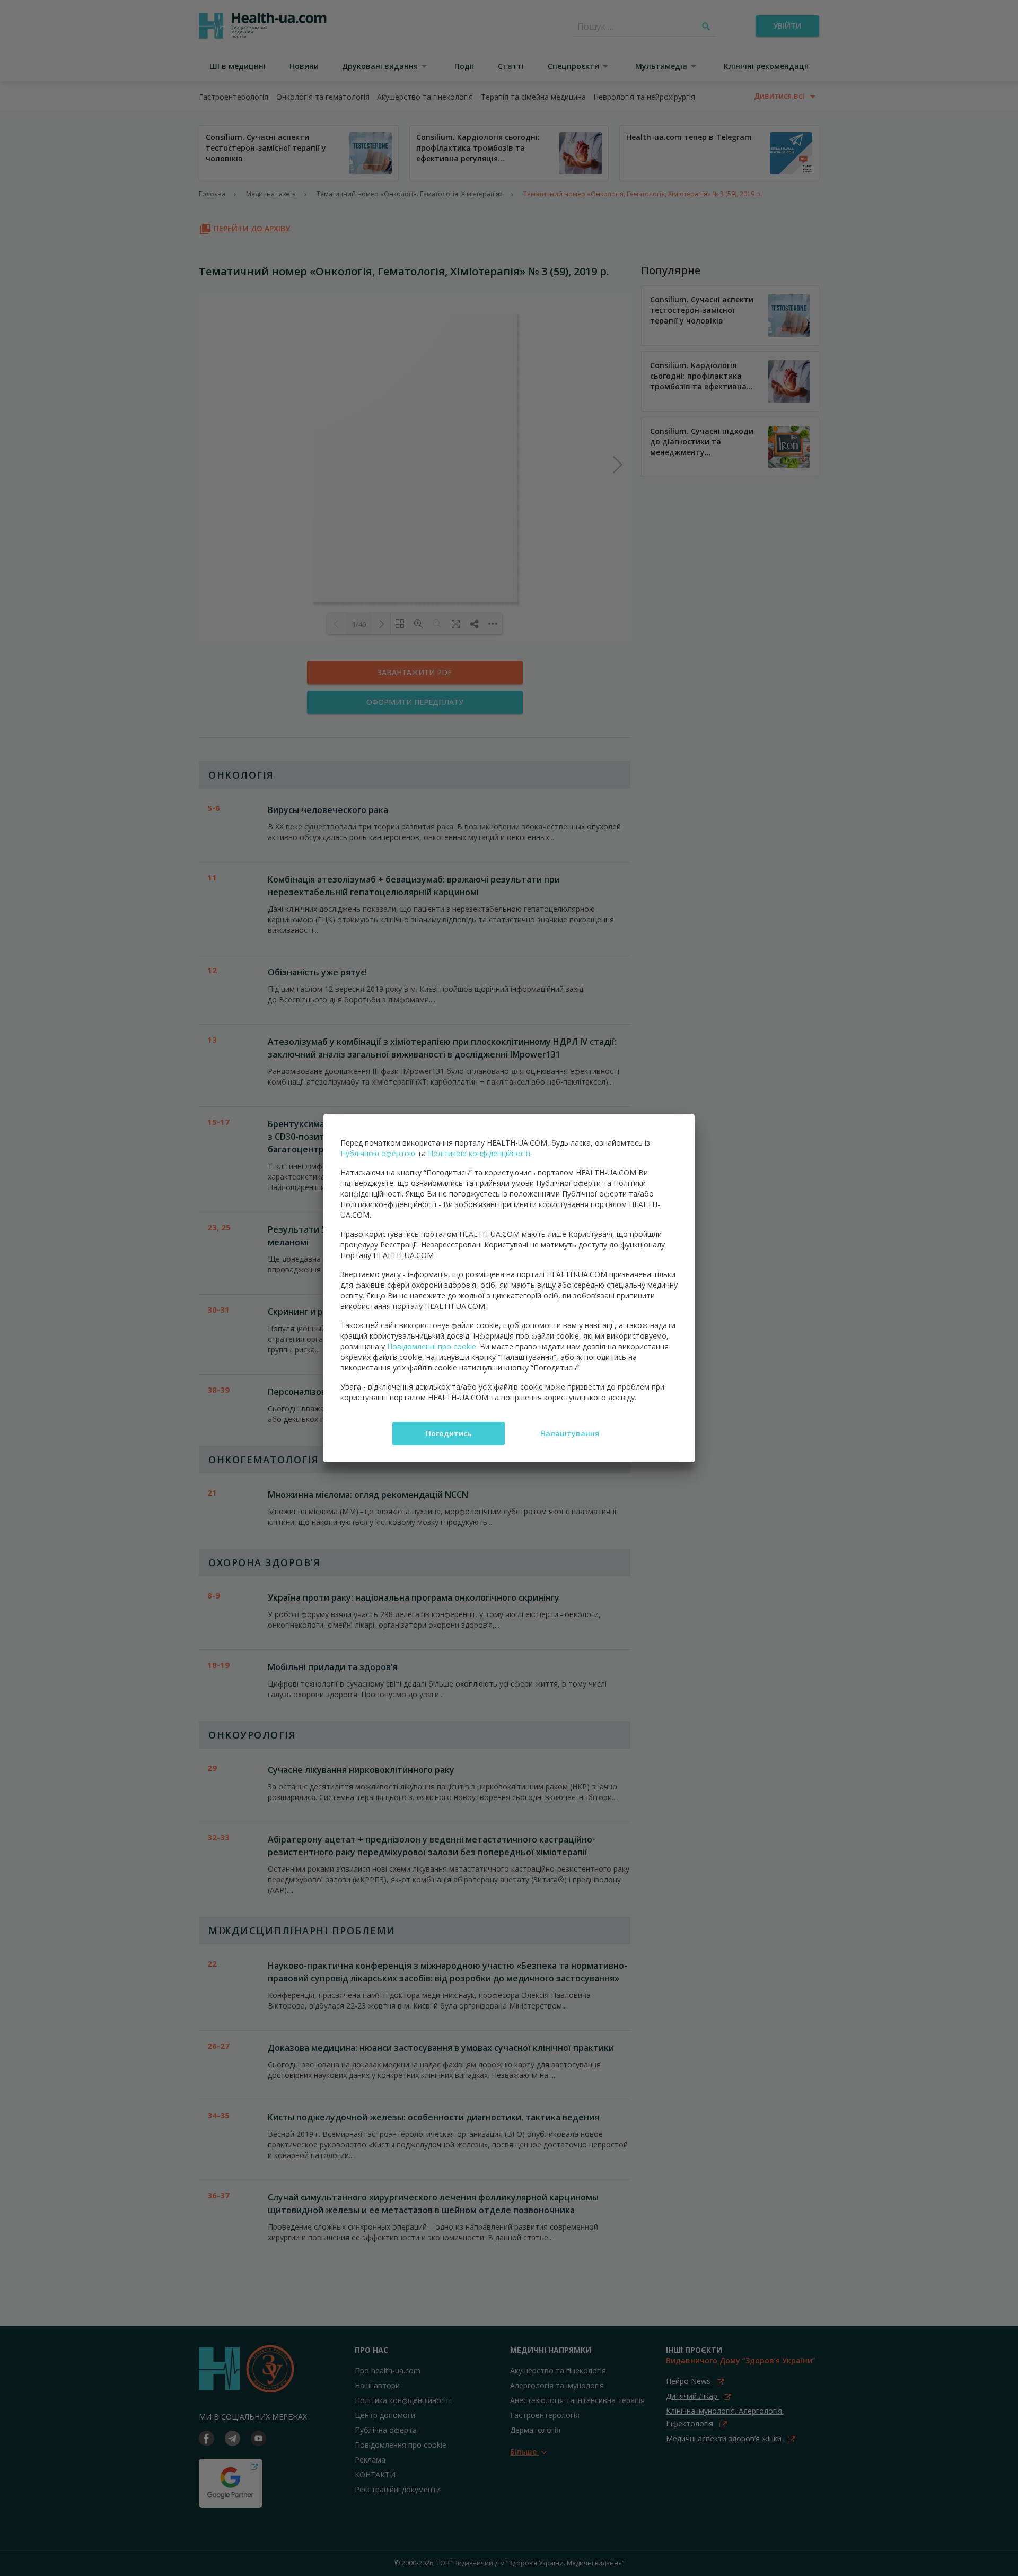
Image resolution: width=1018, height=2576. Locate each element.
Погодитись (449, 1433)
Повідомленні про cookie (432, 1346)
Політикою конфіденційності (479, 1153)
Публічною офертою (378, 1153)
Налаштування (570, 1433)
